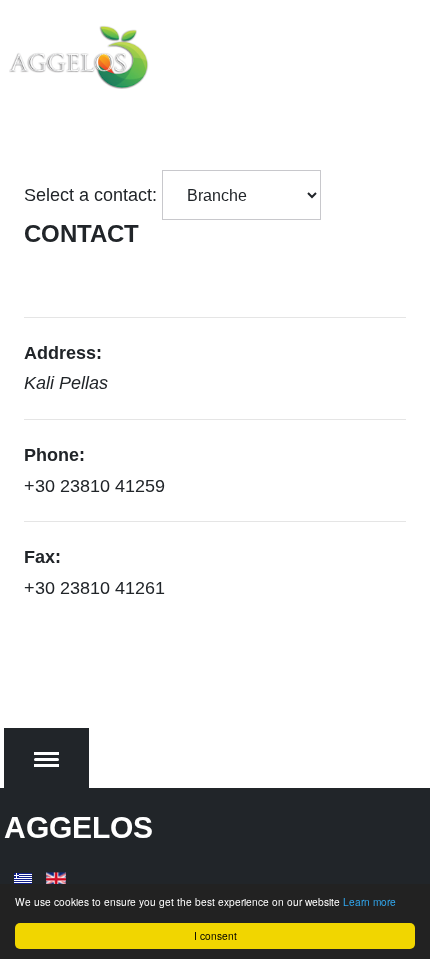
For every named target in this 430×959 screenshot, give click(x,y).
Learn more (369, 901)
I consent (215, 935)
